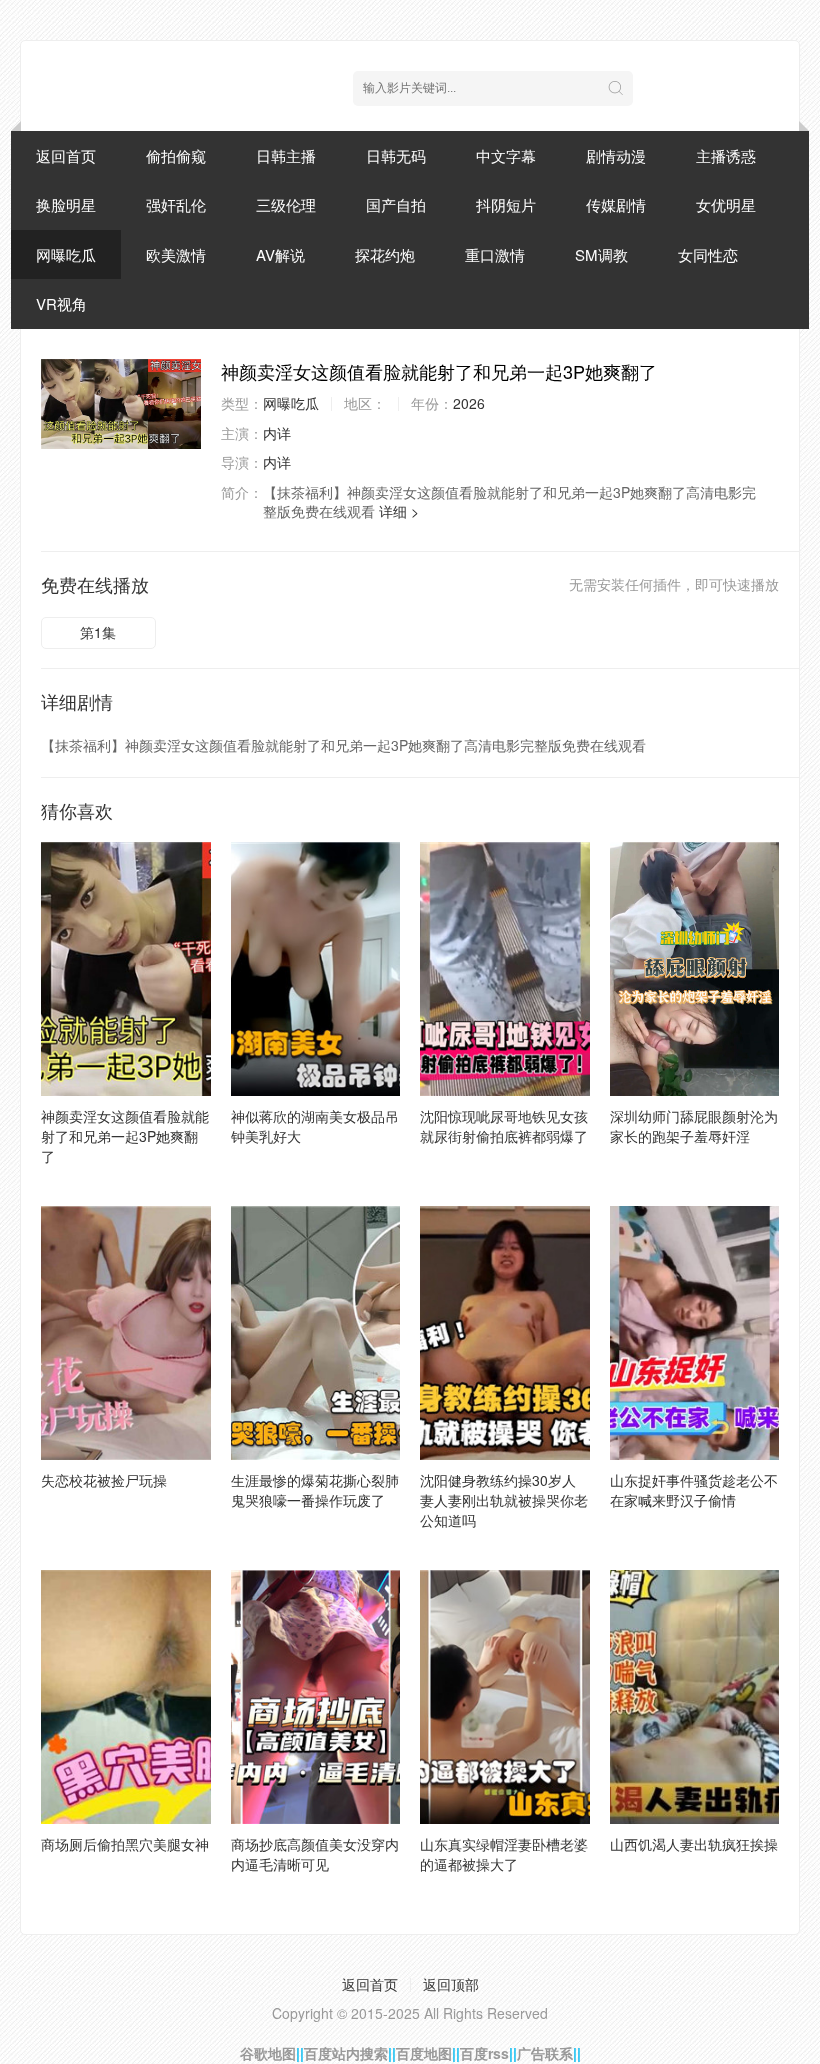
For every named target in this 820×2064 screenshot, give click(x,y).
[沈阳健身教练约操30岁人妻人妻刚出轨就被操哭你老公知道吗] (505, 1333)
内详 (277, 433)
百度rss (484, 2053)
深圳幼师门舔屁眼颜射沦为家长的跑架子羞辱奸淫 (694, 1126)
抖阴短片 (506, 204)
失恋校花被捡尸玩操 (104, 1480)
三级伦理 (286, 204)
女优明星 (726, 204)
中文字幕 (506, 155)
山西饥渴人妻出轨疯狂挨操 (694, 1844)
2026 (469, 403)
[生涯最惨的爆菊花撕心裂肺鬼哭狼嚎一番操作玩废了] (316, 1333)
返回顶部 (451, 1984)
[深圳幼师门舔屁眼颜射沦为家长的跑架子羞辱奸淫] (695, 969)
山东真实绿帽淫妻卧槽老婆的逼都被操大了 (504, 1854)
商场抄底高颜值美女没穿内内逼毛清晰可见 (315, 1854)
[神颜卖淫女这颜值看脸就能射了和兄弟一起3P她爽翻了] (121, 404)
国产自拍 (396, 204)
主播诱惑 (726, 155)
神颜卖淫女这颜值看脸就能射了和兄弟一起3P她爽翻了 (125, 1136)
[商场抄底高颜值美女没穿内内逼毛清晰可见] (316, 1697)
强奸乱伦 (176, 204)
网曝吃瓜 (66, 254)
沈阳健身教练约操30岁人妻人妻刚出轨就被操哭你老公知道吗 (504, 1500)
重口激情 (495, 254)
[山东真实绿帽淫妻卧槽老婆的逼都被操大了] (505, 1697)
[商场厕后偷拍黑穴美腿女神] (126, 1697)
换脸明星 (66, 204)
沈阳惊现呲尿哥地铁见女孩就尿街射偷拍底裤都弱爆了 (504, 1126)
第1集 (98, 632)
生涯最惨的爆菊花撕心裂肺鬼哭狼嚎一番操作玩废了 (315, 1490)
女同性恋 (708, 254)
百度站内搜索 (346, 2053)
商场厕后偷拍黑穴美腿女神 (125, 1844)
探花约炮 (385, 254)
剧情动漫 (616, 155)
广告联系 (545, 2053)
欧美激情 (176, 254)
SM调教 (601, 254)
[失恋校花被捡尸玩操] (126, 1333)
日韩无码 (396, 155)
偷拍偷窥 (176, 155)
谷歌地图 (268, 2053)
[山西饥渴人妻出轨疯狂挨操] (695, 1697)
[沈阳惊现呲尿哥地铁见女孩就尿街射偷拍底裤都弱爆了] (505, 969)
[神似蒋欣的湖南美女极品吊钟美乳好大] (316, 969)
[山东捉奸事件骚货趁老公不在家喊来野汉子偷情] (695, 1333)
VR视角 (61, 303)
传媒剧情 (616, 204)
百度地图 (424, 2053)
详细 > (399, 511)
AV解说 (280, 254)
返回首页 (66, 155)
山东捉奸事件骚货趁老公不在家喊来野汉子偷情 (694, 1490)
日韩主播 (286, 155)
